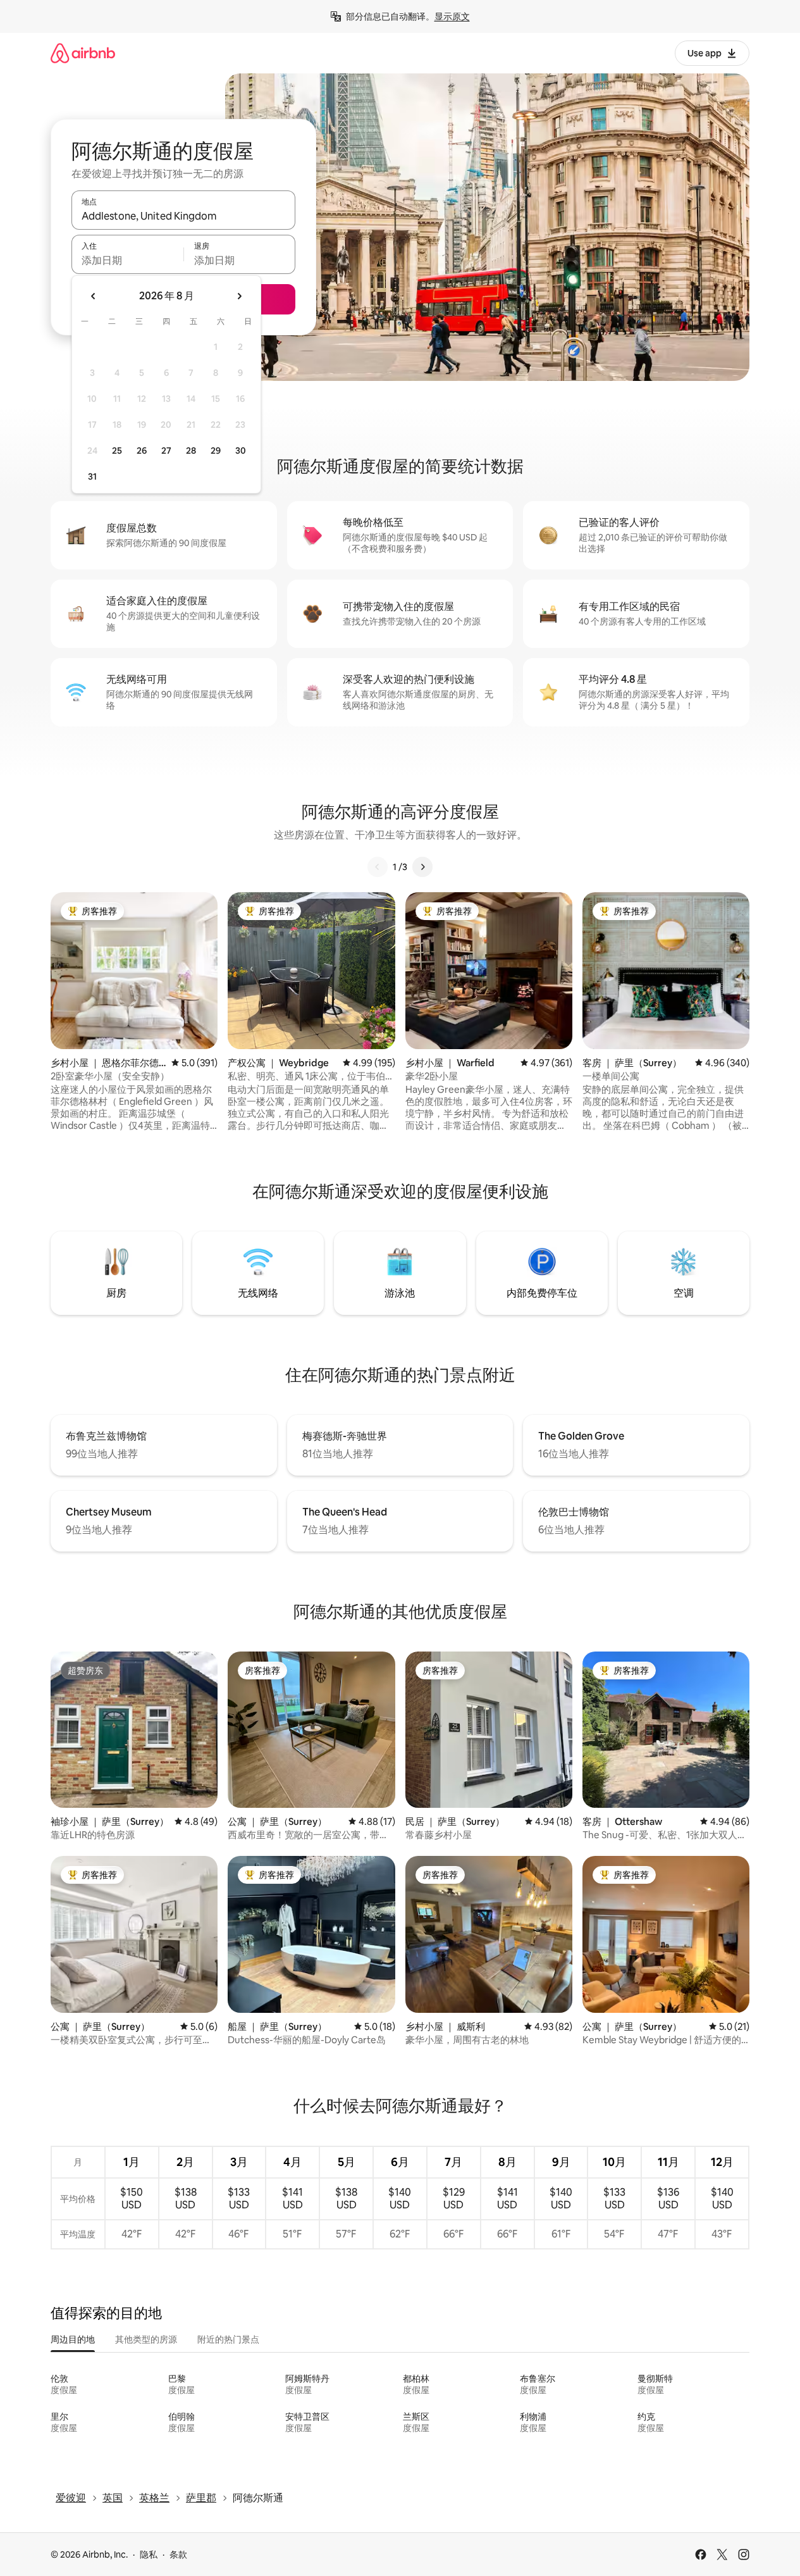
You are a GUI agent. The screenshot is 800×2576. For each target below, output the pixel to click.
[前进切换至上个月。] (94, 296)
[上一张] (378, 867)
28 (191, 451)
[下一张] (422, 867)
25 (117, 451)
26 (142, 451)
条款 (178, 2554)
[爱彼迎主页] (83, 53)
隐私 (149, 2554)
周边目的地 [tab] (73, 2339)
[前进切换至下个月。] (239, 296)
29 (216, 451)
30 (241, 451)
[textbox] (127, 260)
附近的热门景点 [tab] (228, 2339)
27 (166, 451)
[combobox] (183, 216)
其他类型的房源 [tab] (146, 2339)
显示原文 (452, 16)
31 (92, 476)
